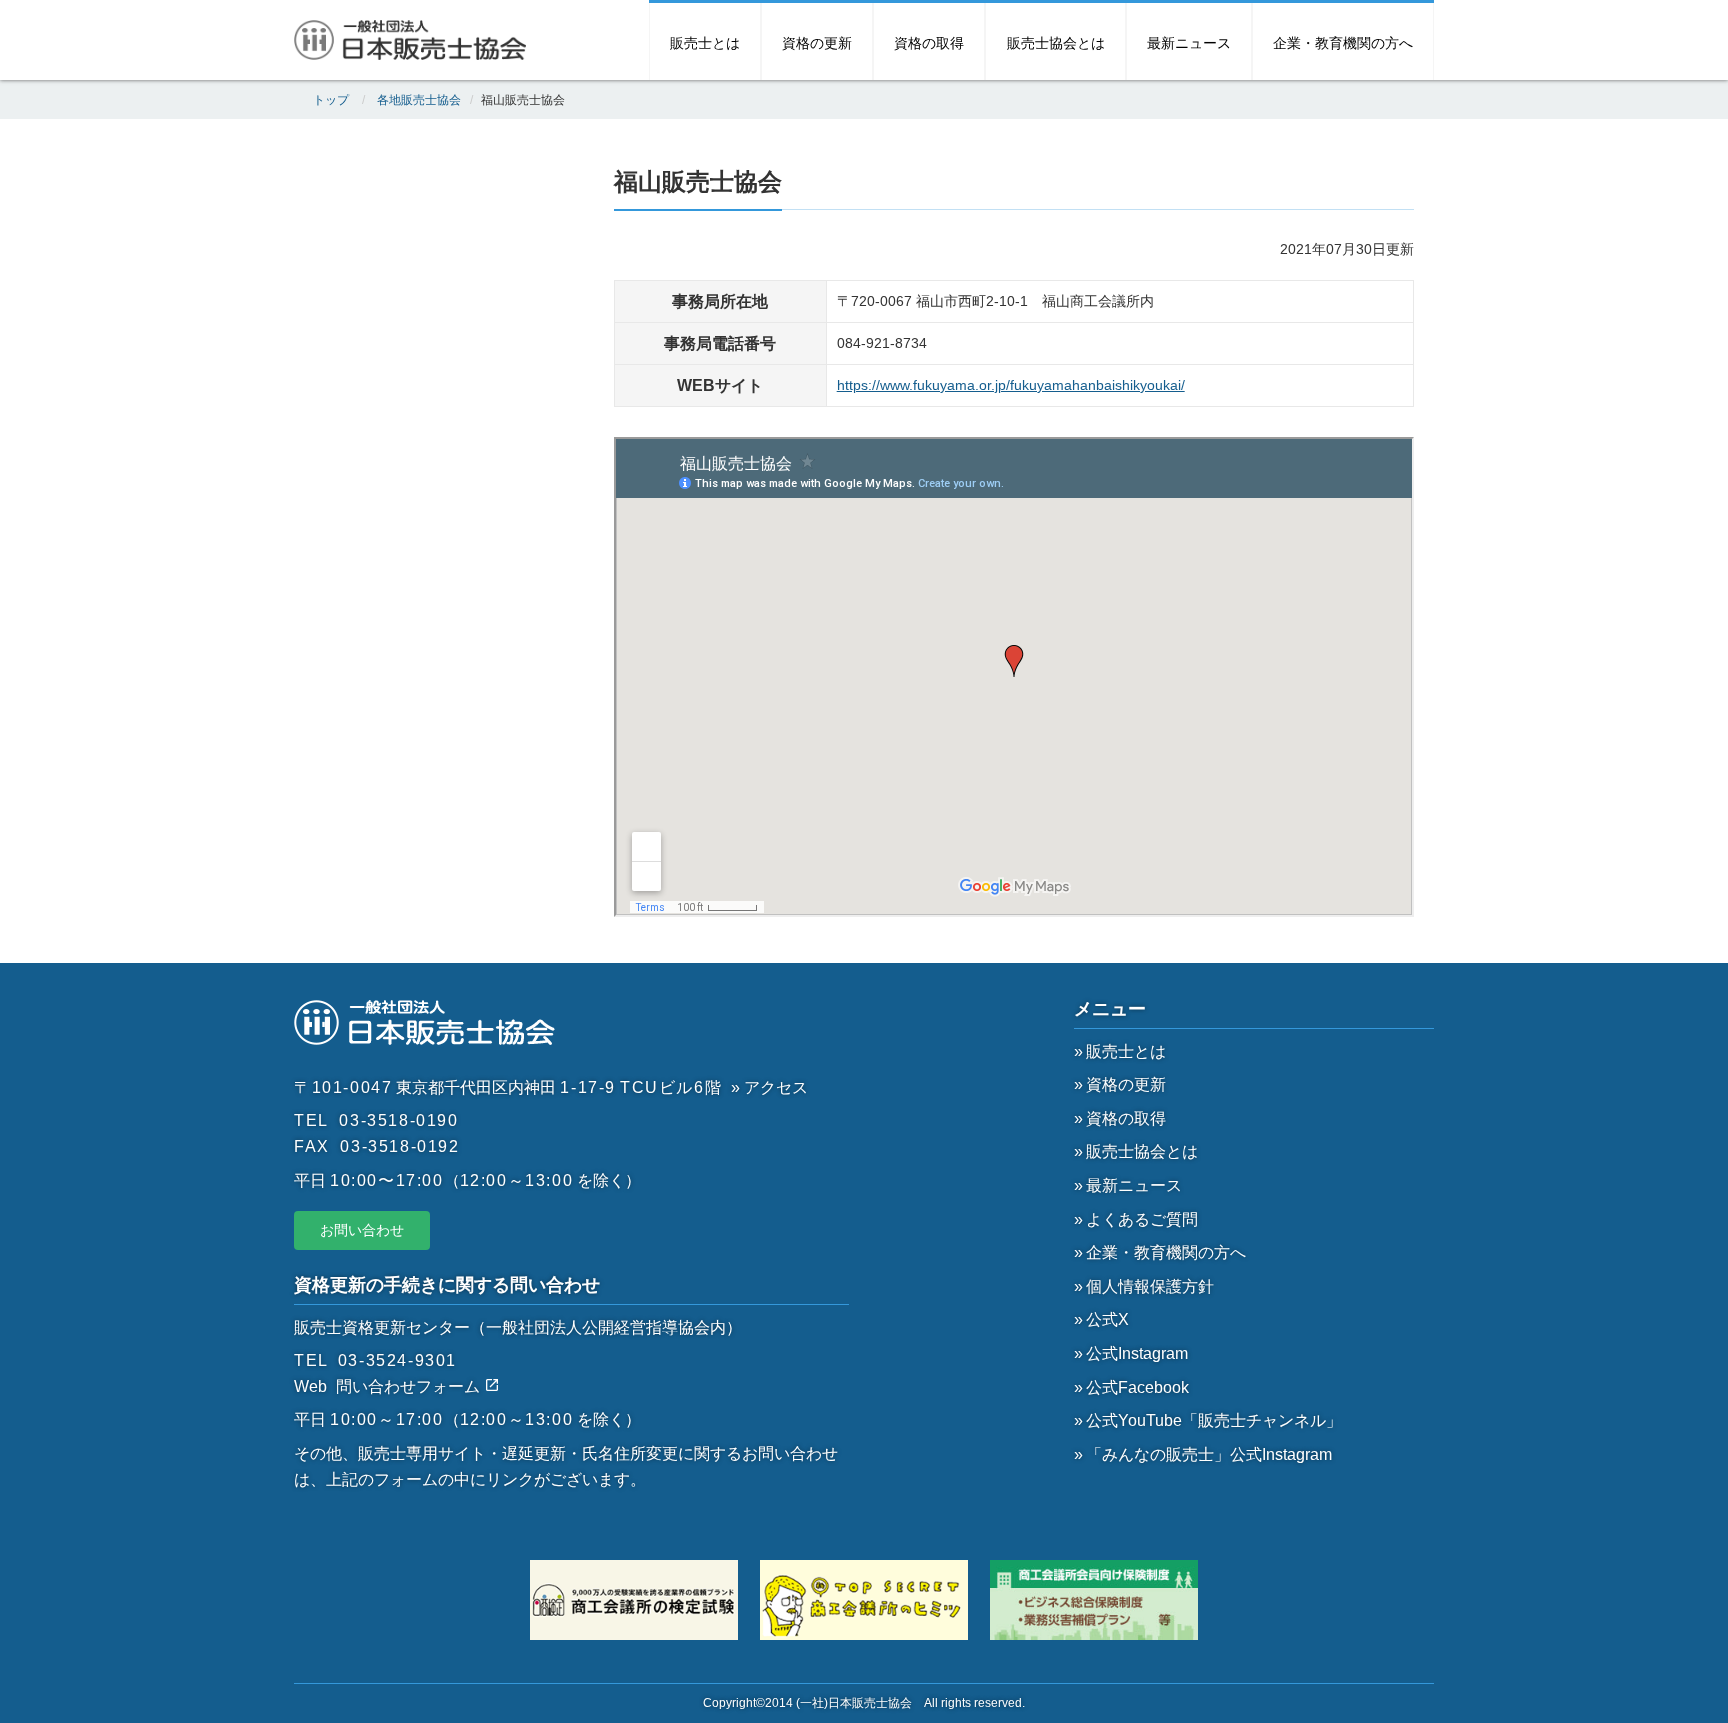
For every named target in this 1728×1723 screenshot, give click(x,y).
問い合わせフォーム (410, 1386)
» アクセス (769, 1087)
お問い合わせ (362, 1230)
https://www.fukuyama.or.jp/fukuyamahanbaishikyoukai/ (1011, 385)
